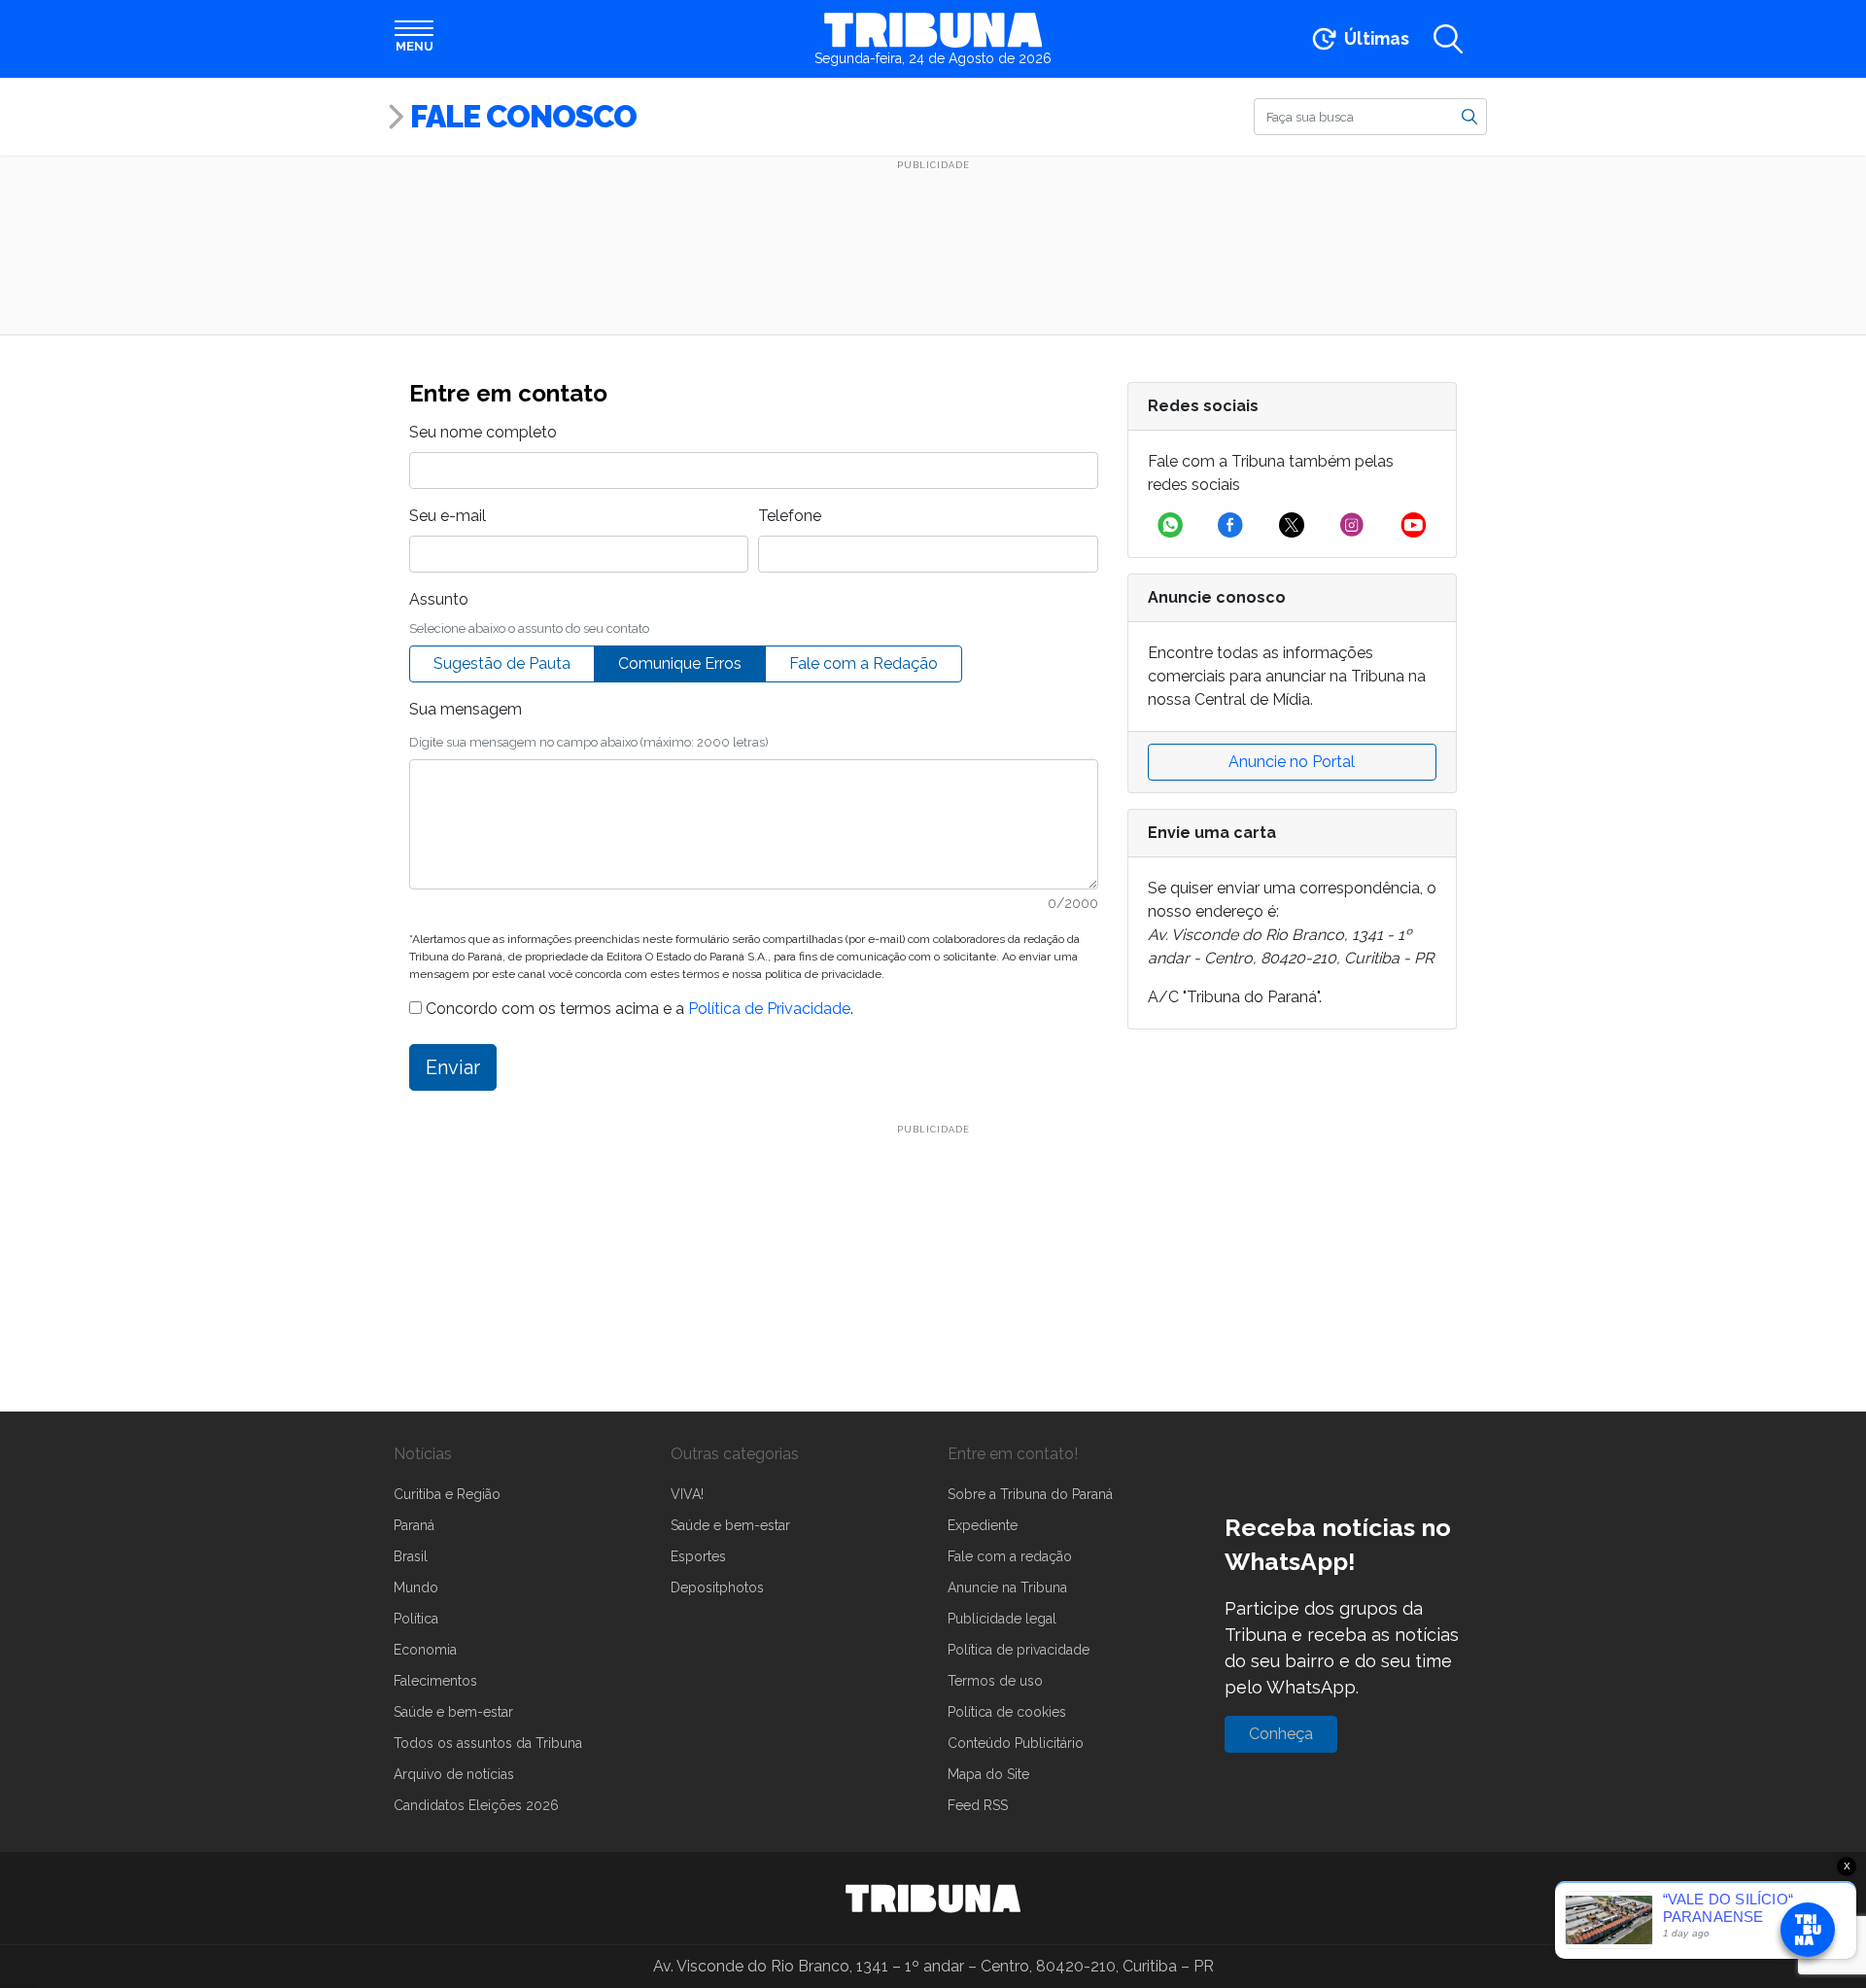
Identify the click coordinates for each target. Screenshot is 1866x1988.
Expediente (983, 1525)
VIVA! (687, 1494)
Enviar (453, 1067)
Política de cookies (1007, 1712)
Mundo (416, 1587)
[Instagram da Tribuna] (1352, 525)
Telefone (790, 516)
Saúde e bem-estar (453, 1712)
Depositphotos (717, 1587)
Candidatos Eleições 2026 (476, 1805)
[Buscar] (1469, 116)
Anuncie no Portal (1292, 762)
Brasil (411, 1556)
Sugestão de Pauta (502, 663)
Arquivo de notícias (454, 1774)
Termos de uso (995, 1681)
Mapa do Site (988, 1774)
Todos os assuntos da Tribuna (488, 1743)
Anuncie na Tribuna (1007, 1587)
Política (416, 1619)
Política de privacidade (1019, 1650)
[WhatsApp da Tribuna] (1170, 525)
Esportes (698, 1556)
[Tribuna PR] (933, 1899)
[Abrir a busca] (1448, 39)
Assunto (439, 599)
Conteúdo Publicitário (1016, 1743)
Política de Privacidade (769, 1009)
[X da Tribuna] (1292, 525)
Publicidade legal (1002, 1619)
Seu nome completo (483, 432)
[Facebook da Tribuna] (1230, 525)
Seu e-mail (448, 516)
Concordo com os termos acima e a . (638, 1009)
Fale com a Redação (864, 663)
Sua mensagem (466, 709)
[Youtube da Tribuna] (1414, 525)
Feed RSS (978, 1805)
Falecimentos (435, 1681)
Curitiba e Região (447, 1494)
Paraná (414, 1525)
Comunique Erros (680, 663)
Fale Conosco (523, 116)
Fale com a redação (1010, 1556)
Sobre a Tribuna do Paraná (1030, 1494)
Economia (425, 1650)
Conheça (1281, 1734)
